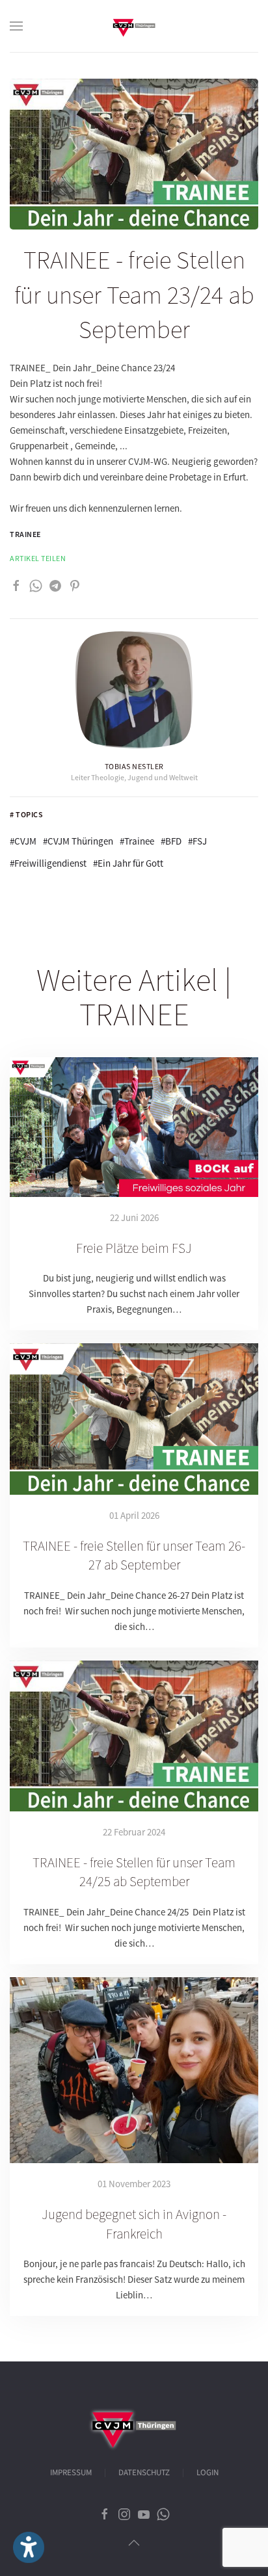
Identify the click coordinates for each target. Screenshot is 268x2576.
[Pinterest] (75, 584)
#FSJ (197, 841)
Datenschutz (144, 2473)
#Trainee (137, 841)
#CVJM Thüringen (78, 841)
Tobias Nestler (134, 766)
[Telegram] (55, 584)
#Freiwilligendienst (48, 863)
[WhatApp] (36, 584)
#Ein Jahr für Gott (128, 863)
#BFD (171, 841)
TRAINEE (25, 534)
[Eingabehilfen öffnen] (29, 2547)
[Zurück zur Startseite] (134, 26)
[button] (16, 26)
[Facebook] (16, 584)
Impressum (71, 2473)
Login (208, 2473)
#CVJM (23, 841)
